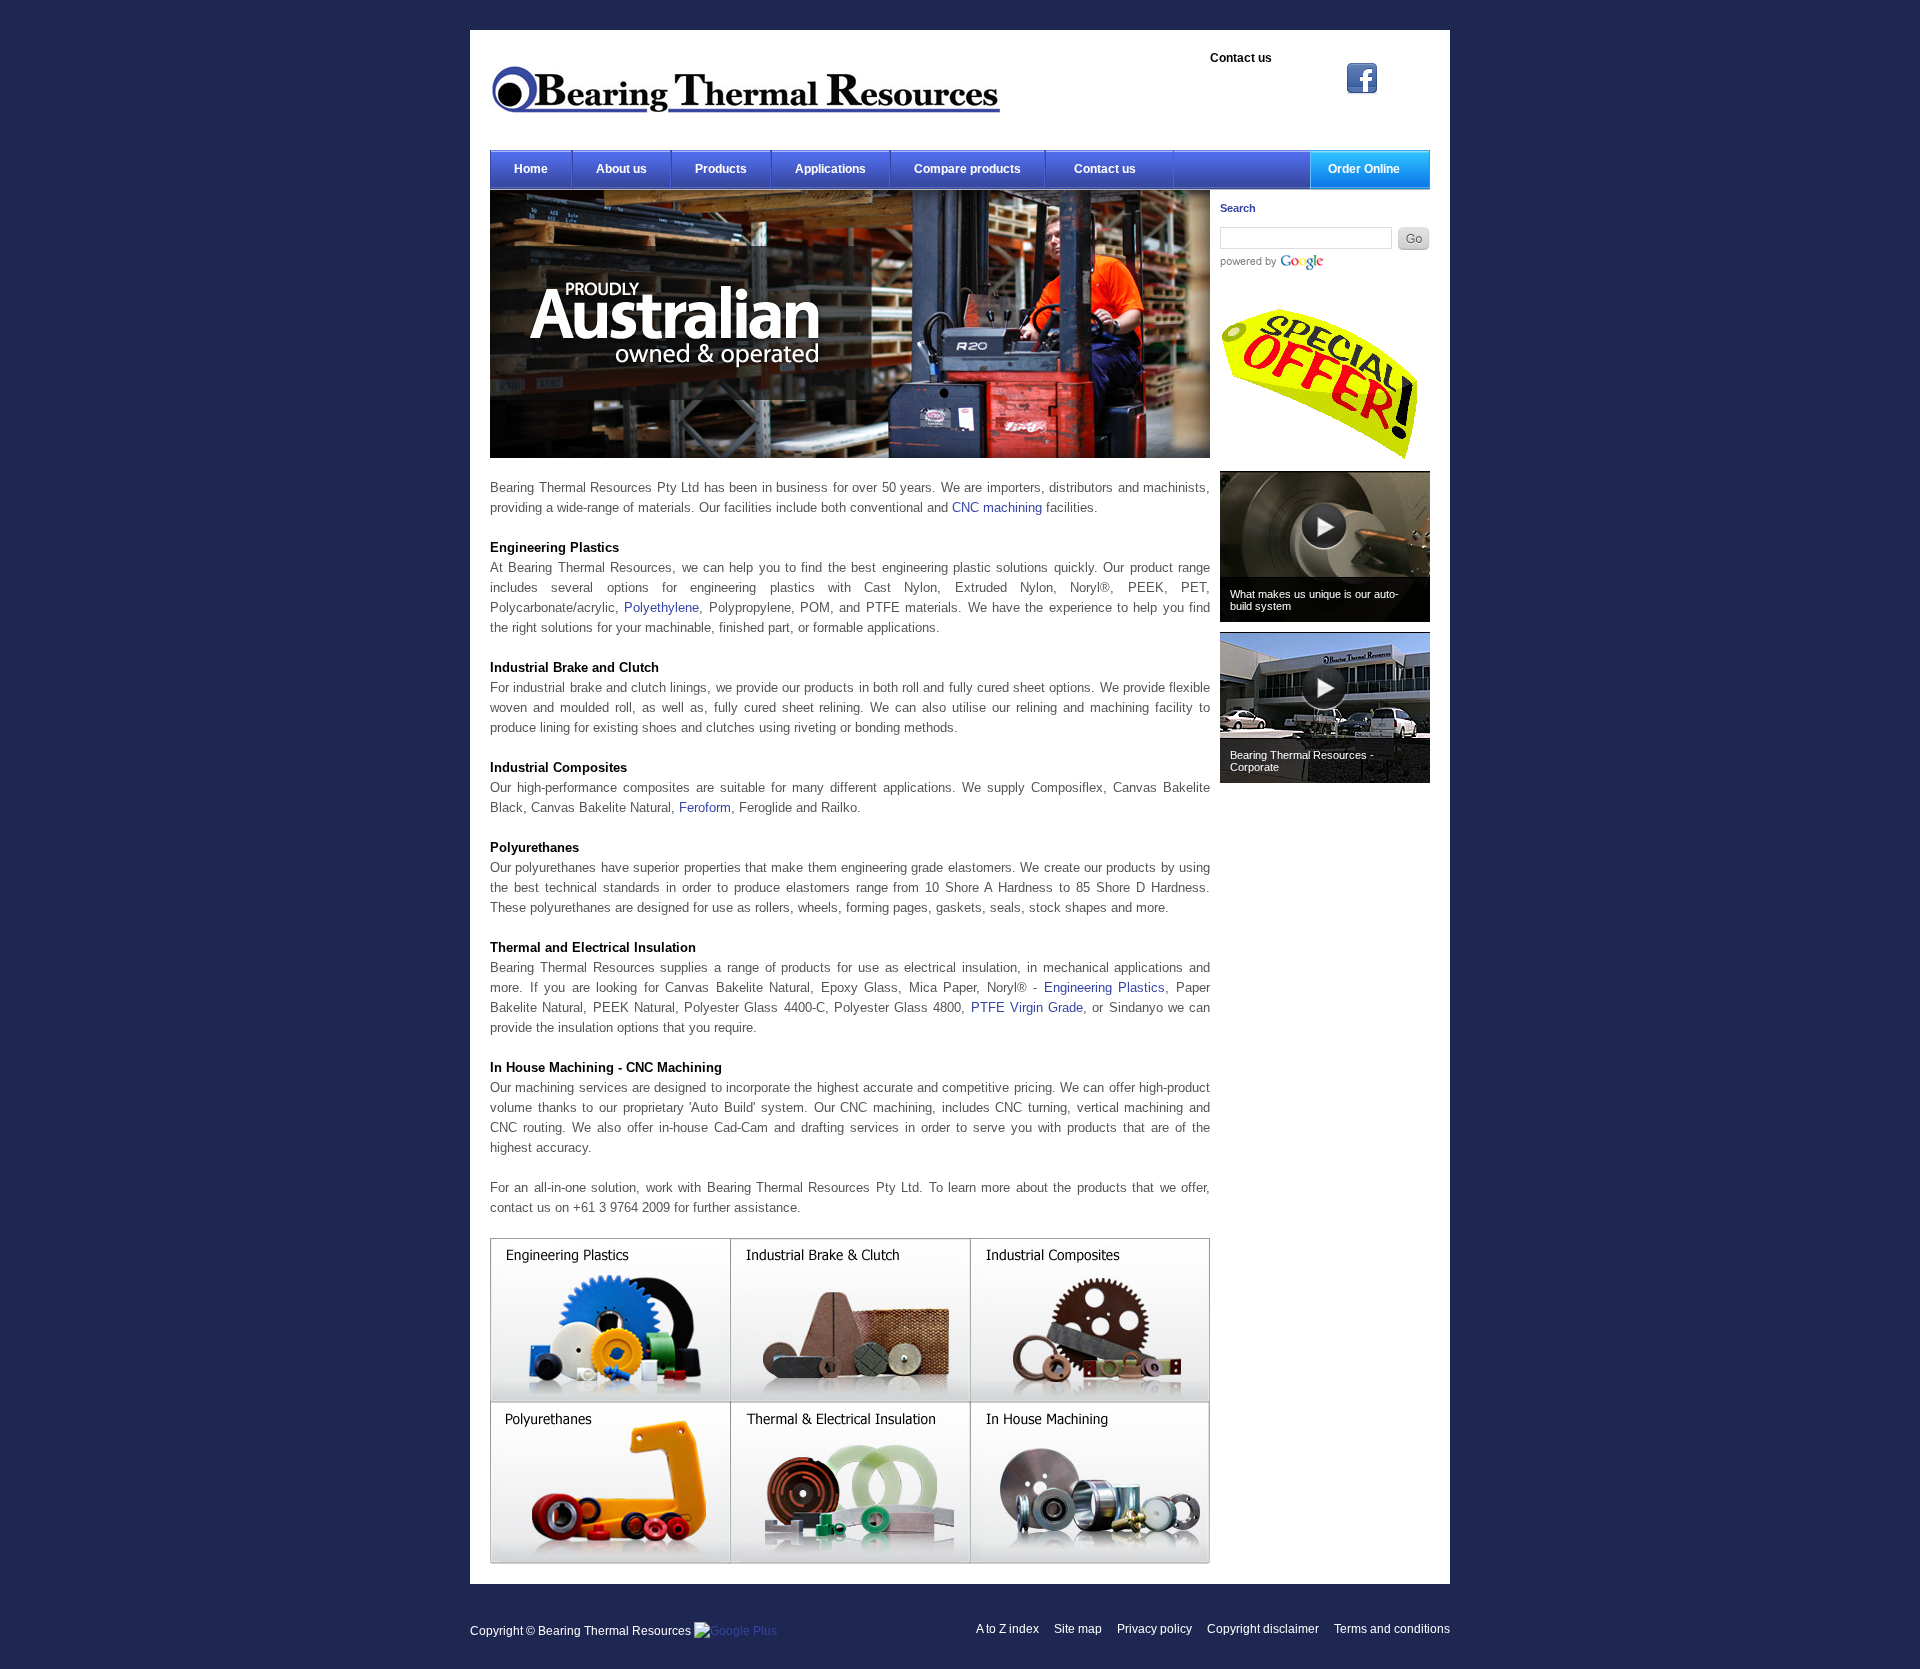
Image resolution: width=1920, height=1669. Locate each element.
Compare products (967, 169)
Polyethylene (661, 607)
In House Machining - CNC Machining (1090, 1484)
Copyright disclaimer (1263, 1629)
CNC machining (997, 507)
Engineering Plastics (1105, 987)
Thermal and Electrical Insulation (850, 1484)
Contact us (1105, 169)
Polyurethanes (610, 1484)
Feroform (705, 807)
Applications (830, 169)
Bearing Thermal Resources (745, 89)
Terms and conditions (1392, 1629)
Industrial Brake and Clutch (850, 1320)
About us (621, 169)
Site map (1078, 1629)
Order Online (1364, 169)
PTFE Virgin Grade (1027, 1007)
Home (531, 169)
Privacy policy (1154, 1629)
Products (721, 169)
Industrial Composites (1090, 1320)
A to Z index (1007, 1629)
